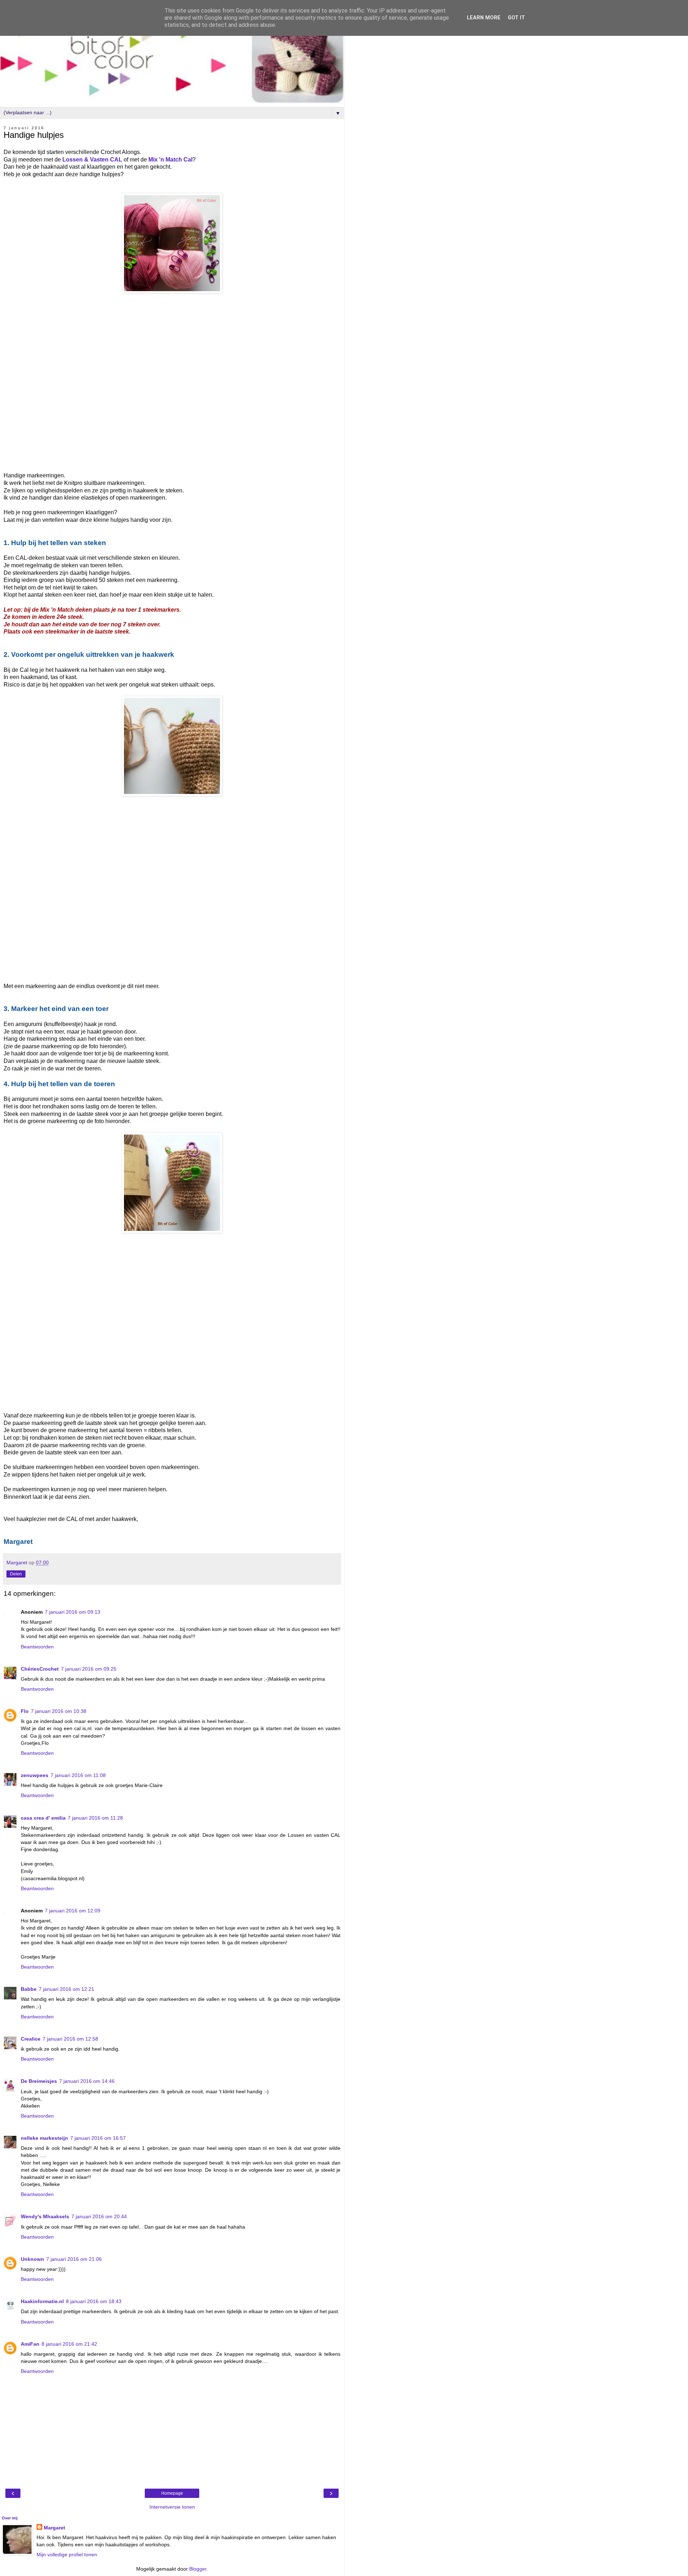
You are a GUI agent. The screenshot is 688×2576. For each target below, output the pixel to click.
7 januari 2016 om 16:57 (98, 2138)
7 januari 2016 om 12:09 (73, 1911)
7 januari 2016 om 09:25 (89, 1669)
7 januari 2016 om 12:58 (70, 2039)
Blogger (198, 2569)
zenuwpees (35, 1775)
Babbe (29, 1989)
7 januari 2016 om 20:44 (99, 2216)
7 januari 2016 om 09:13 (73, 1612)
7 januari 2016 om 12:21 (66, 1989)
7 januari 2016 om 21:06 (74, 2259)
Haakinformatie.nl (42, 2301)
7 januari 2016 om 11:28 (95, 1818)
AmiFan (30, 2344)
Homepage (172, 2493)
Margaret (54, 2528)
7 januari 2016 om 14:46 (87, 2081)
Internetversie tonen (172, 2507)
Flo (25, 1711)
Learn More (484, 18)
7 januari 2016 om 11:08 (78, 1775)
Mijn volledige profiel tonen (67, 2555)
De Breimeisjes (39, 2081)
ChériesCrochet (40, 1669)
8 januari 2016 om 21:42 (69, 2344)
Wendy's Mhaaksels (45, 2216)
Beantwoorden (37, 1647)
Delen (16, 1574)
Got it (516, 18)
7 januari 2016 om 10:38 (59, 1711)
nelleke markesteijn (44, 2138)
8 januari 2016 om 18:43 (94, 2301)
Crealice (31, 2039)
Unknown (32, 2259)
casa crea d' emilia (43, 1818)
